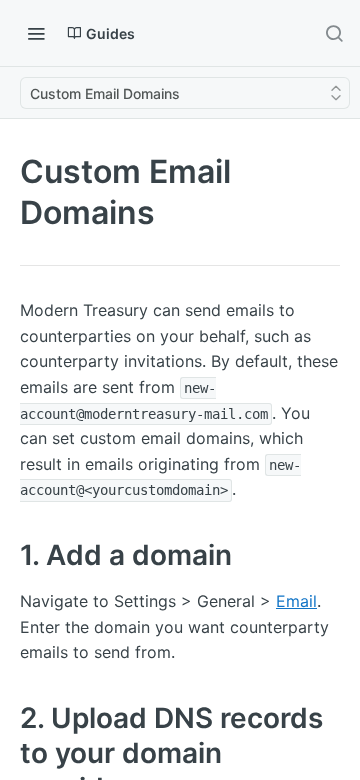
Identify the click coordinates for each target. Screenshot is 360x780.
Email (296, 601)
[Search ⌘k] (334, 33)
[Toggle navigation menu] (36, 33)
